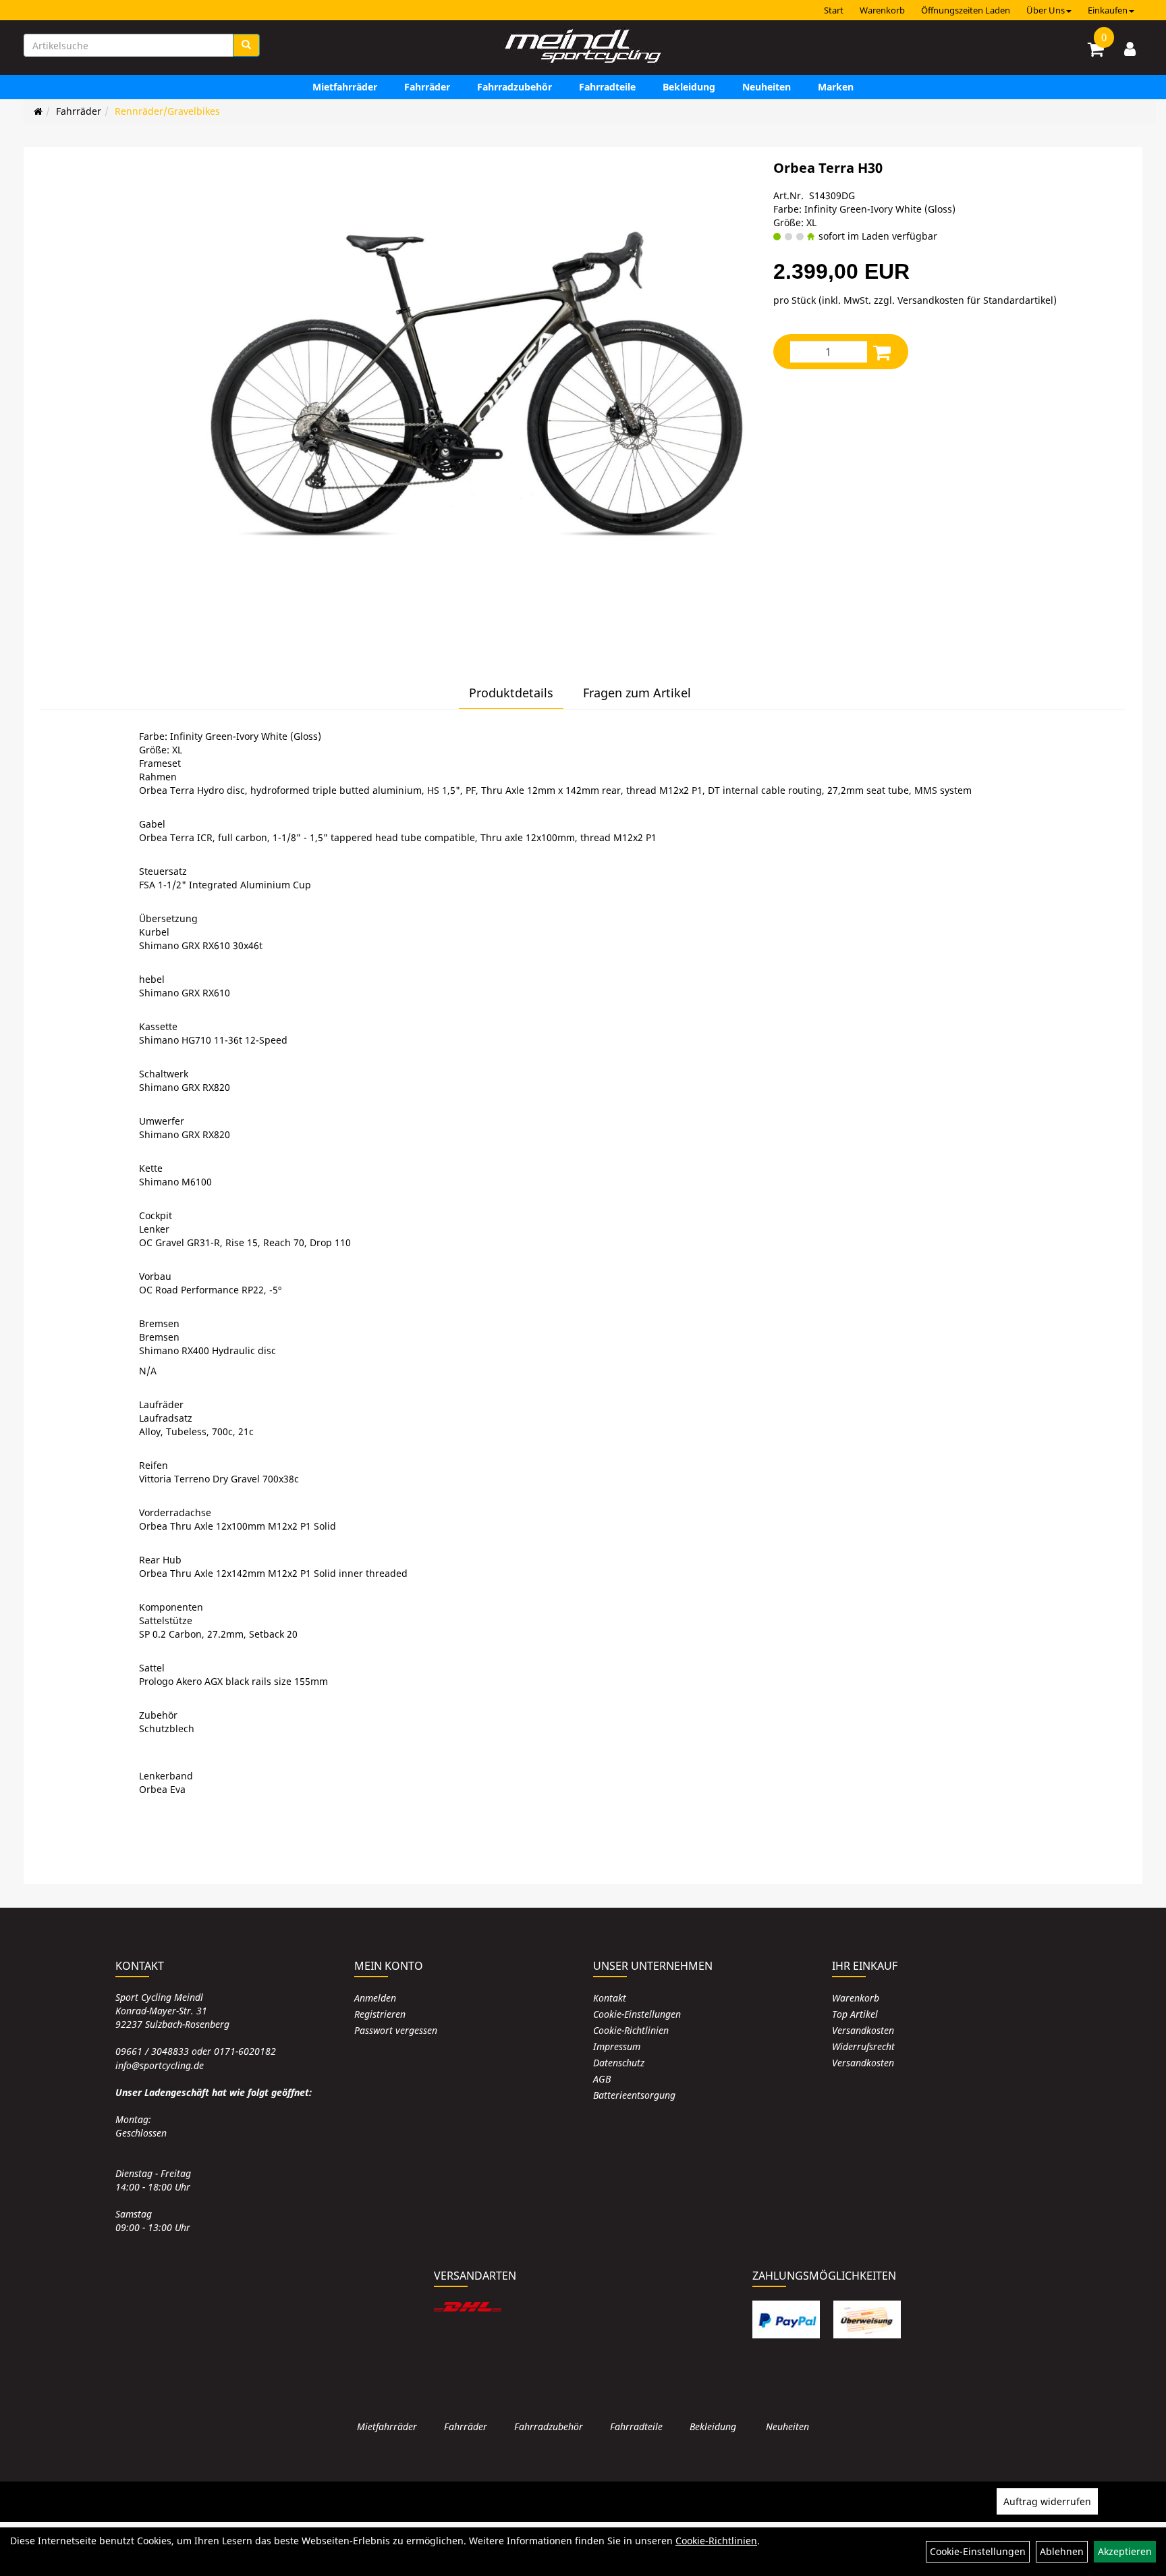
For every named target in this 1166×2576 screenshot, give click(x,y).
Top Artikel (855, 2014)
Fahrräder (427, 87)
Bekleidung (689, 87)
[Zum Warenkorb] (1096, 51)
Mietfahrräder (345, 87)
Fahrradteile (607, 87)
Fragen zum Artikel (637, 693)
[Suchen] (246, 45)
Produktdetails (511, 693)
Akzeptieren (1125, 2551)
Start (834, 10)
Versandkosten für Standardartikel (975, 300)
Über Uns (1046, 10)
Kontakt (610, 1998)
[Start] (38, 111)
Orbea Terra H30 (828, 168)
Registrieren (380, 2014)
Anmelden (375, 1998)
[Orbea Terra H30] (477, 399)
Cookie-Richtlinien (631, 2030)
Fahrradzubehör (515, 87)
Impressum (617, 2046)
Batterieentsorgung (634, 2095)
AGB (602, 2079)
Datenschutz (619, 2063)
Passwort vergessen (396, 2030)
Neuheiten (767, 87)
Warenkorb (882, 10)
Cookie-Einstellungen (637, 2014)
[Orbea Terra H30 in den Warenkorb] (882, 352)
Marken (836, 87)
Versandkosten (863, 2030)
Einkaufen (1108, 10)
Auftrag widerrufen (1047, 2501)
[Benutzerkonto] (1130, 49)
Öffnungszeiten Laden (966, 10)
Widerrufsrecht (863, 2046)
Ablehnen (1062, 2551)
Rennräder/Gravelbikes (167, 111)
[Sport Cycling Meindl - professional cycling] (583, 47)
